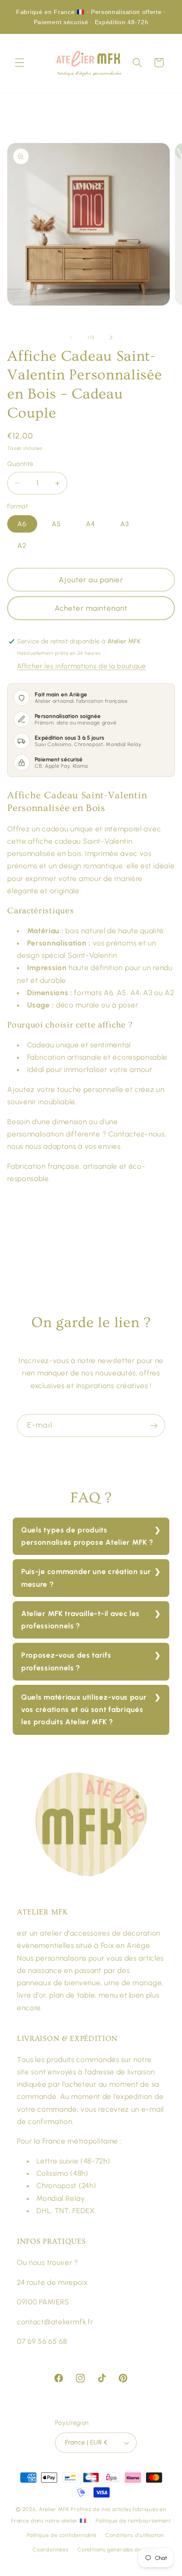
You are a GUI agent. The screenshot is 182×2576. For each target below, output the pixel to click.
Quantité (20, 464)
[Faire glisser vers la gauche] (71, 338)
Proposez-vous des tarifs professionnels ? (66, 1661)
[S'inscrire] (154, 1425)
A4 (91, 524)
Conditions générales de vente (118, 2549)
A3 (125, 524)
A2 (22, 546)
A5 (56, 524)
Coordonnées (51, 2549)
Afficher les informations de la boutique (81, 666)
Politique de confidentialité (62, 2535)
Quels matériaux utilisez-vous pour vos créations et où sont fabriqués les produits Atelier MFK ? (84, 1710)
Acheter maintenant (91, 608)
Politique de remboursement (133, 2521)
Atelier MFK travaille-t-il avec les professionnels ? (80, 1620)
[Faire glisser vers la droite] (111, 338)
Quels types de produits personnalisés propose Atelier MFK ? (87, 1536)
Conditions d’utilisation (135, 2535)
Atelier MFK (54, 2509)
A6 (22, 524)
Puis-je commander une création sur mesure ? (86, 1578)
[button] (20, 63)
